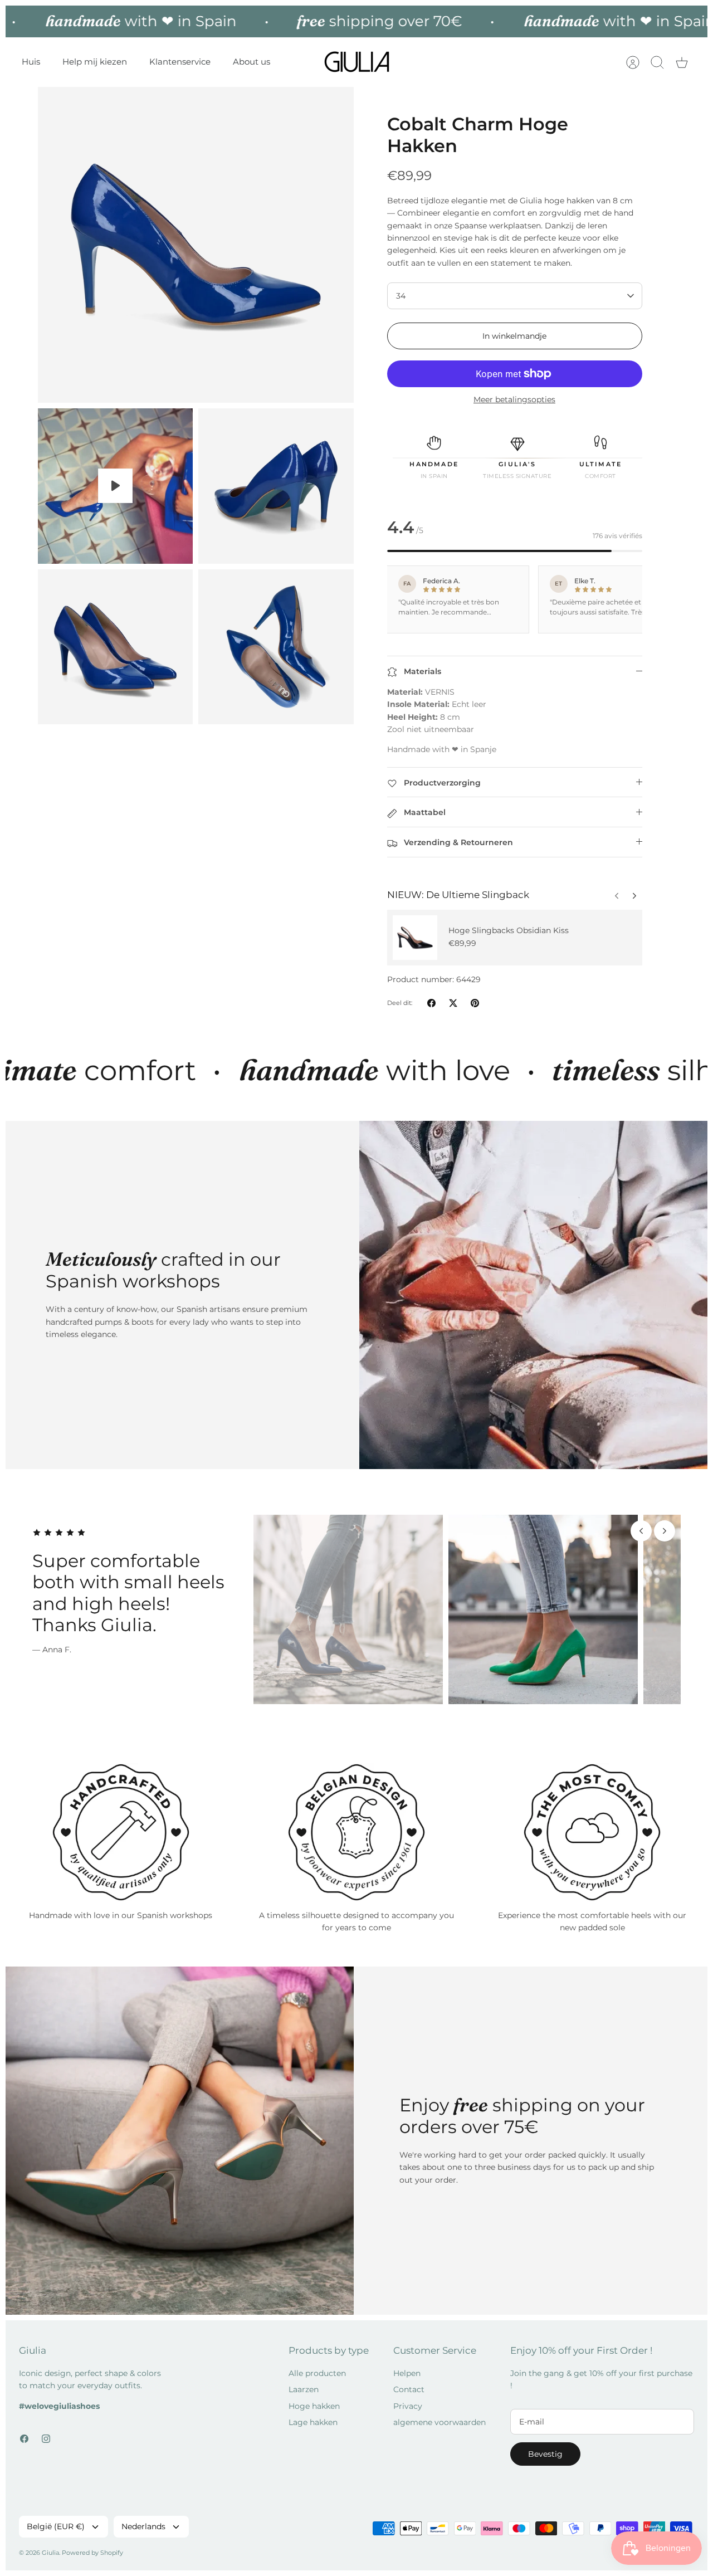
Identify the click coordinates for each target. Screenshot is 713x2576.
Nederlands (143, 2526)
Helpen (407, 2373)
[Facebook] (24, 2439)
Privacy (408, 2406)
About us (251, 62)
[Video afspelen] (115, 486)
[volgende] (617, 893)
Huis (31, 62)
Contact (409, 2389)
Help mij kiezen (95, 62)
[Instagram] (46, 2439)
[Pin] (475, 1003)
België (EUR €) (56, 2526)
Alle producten (317, 2373)
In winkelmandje (514, 336)
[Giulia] (357, 62)
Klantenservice (180, 62)
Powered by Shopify (92, 2553)
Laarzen (304, 2389)
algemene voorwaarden (439, 2422)
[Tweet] (453, 1003)
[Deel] (431, 1003)
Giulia (50, 2553)
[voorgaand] (634, 893)
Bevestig (545, 2454)
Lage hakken (313, 2422)
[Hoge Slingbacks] (415, 938)
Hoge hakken (314, 2406)
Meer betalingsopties (514, 400)
